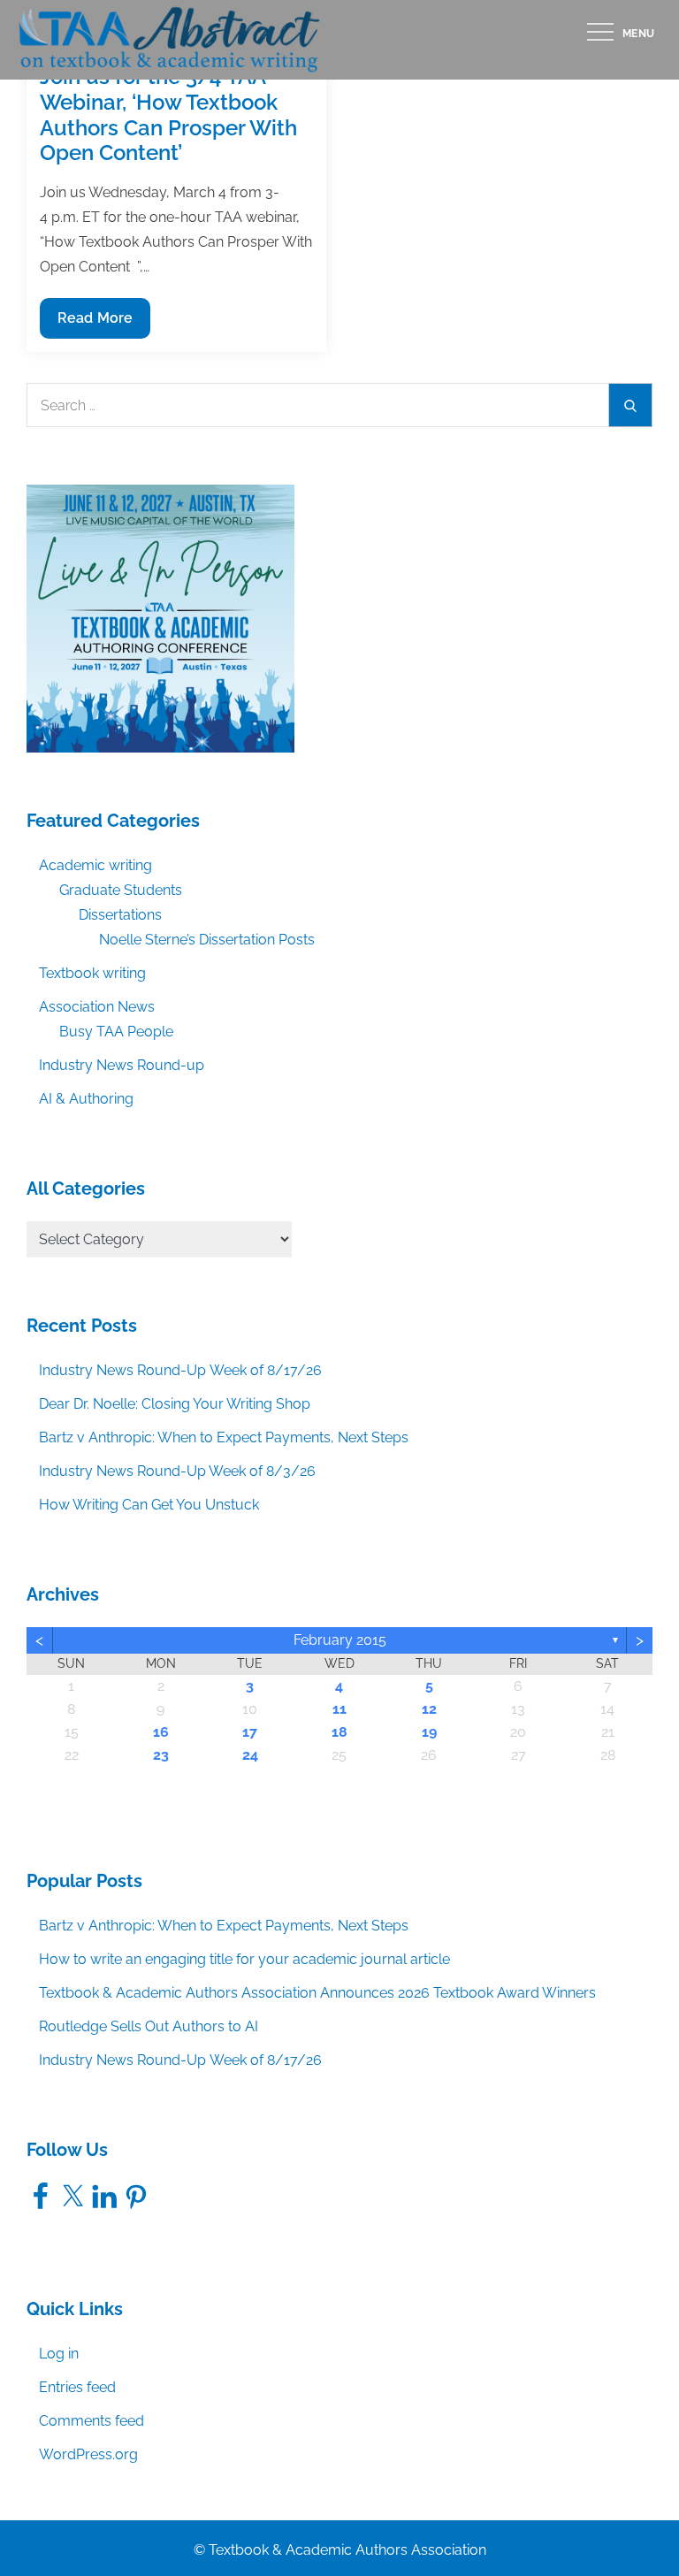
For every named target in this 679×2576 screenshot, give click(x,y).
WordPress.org (88, 2454)
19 (429, 1732)
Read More (95, 324)
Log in (59, 2354)
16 (161, 1732)
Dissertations (120, 915)
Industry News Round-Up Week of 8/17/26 (180, 1370)
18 (339, 1732)
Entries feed (77, 2387)
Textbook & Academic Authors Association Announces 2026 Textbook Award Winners (317, 1993)
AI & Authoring (86, 1099)
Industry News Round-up (122, 1065)
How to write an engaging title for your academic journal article (244, 1959)
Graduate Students (121, 890)
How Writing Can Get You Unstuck (149, 1505)
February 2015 (340, 1640)
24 (250, 1755)
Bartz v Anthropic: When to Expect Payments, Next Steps (224, 1437)
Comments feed (92, 2421)
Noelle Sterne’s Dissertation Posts (207, 940)
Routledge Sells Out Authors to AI (149, 2026)
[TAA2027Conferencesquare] (160, 618)
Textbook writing (92, 973)
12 (429, 1709)
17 (250, 1732)
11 (339, 1709)
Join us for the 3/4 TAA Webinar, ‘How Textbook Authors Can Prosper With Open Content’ (168, 115)
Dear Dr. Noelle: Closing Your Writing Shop (175, 1404)
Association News (97, 1007)
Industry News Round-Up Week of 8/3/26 (177, 1471)
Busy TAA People (116, 1032)
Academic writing (95, 865)
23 (161, 1755)
